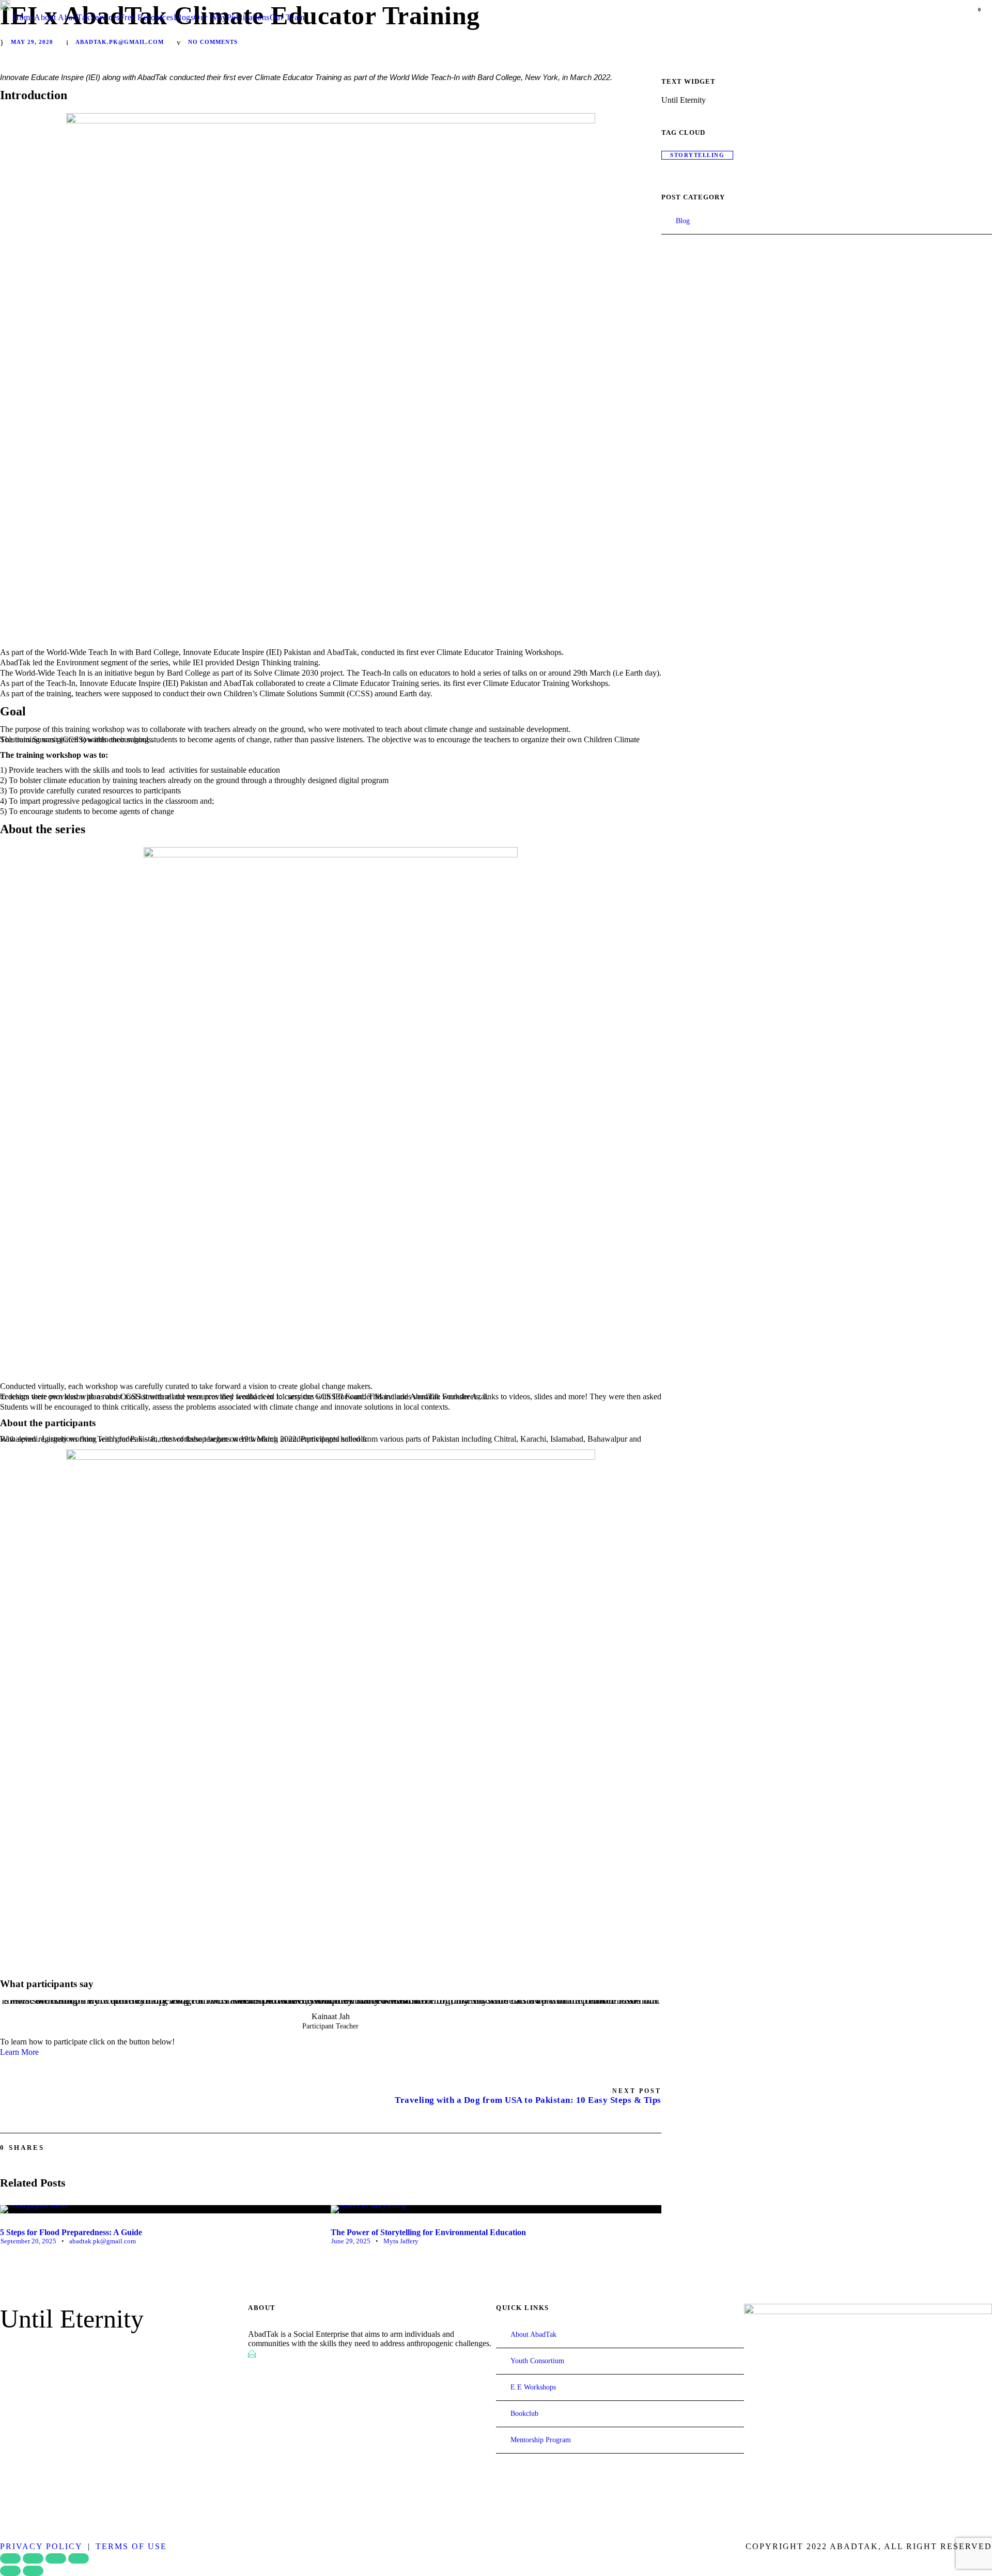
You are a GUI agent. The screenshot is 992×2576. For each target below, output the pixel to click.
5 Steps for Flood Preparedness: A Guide (71, 2232)
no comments (213, 42)
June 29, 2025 (351, 2241)
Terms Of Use (131, 2546)
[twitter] (41, 2350)
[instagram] (79, 2350)
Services (105, 17)
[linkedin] (23, 2350)
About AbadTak (62, 17)
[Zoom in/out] (10, 2558)
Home (24, 17)
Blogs (184, 17)
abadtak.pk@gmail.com (120, 42)
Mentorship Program (541, 2440)
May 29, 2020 (32, 42)
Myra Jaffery (401, 2241)
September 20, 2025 (28, 2241)
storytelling (697, 155)
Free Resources (147, 17)
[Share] (56, 2558)
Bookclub (524, 2414)
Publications (248, 17)
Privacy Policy (41, 2546)
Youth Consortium (537, 2361)
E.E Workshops (533, 2387)
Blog (683, 221)
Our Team (287, 17)
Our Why (210, 17)
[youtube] (60, 2350)
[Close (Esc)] (79, 2558)
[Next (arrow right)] (33, 2571)
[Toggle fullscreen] (33, 2558)
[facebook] (4, 2350)
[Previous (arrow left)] (10, 2571)
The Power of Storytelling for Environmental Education (428, 2232)
